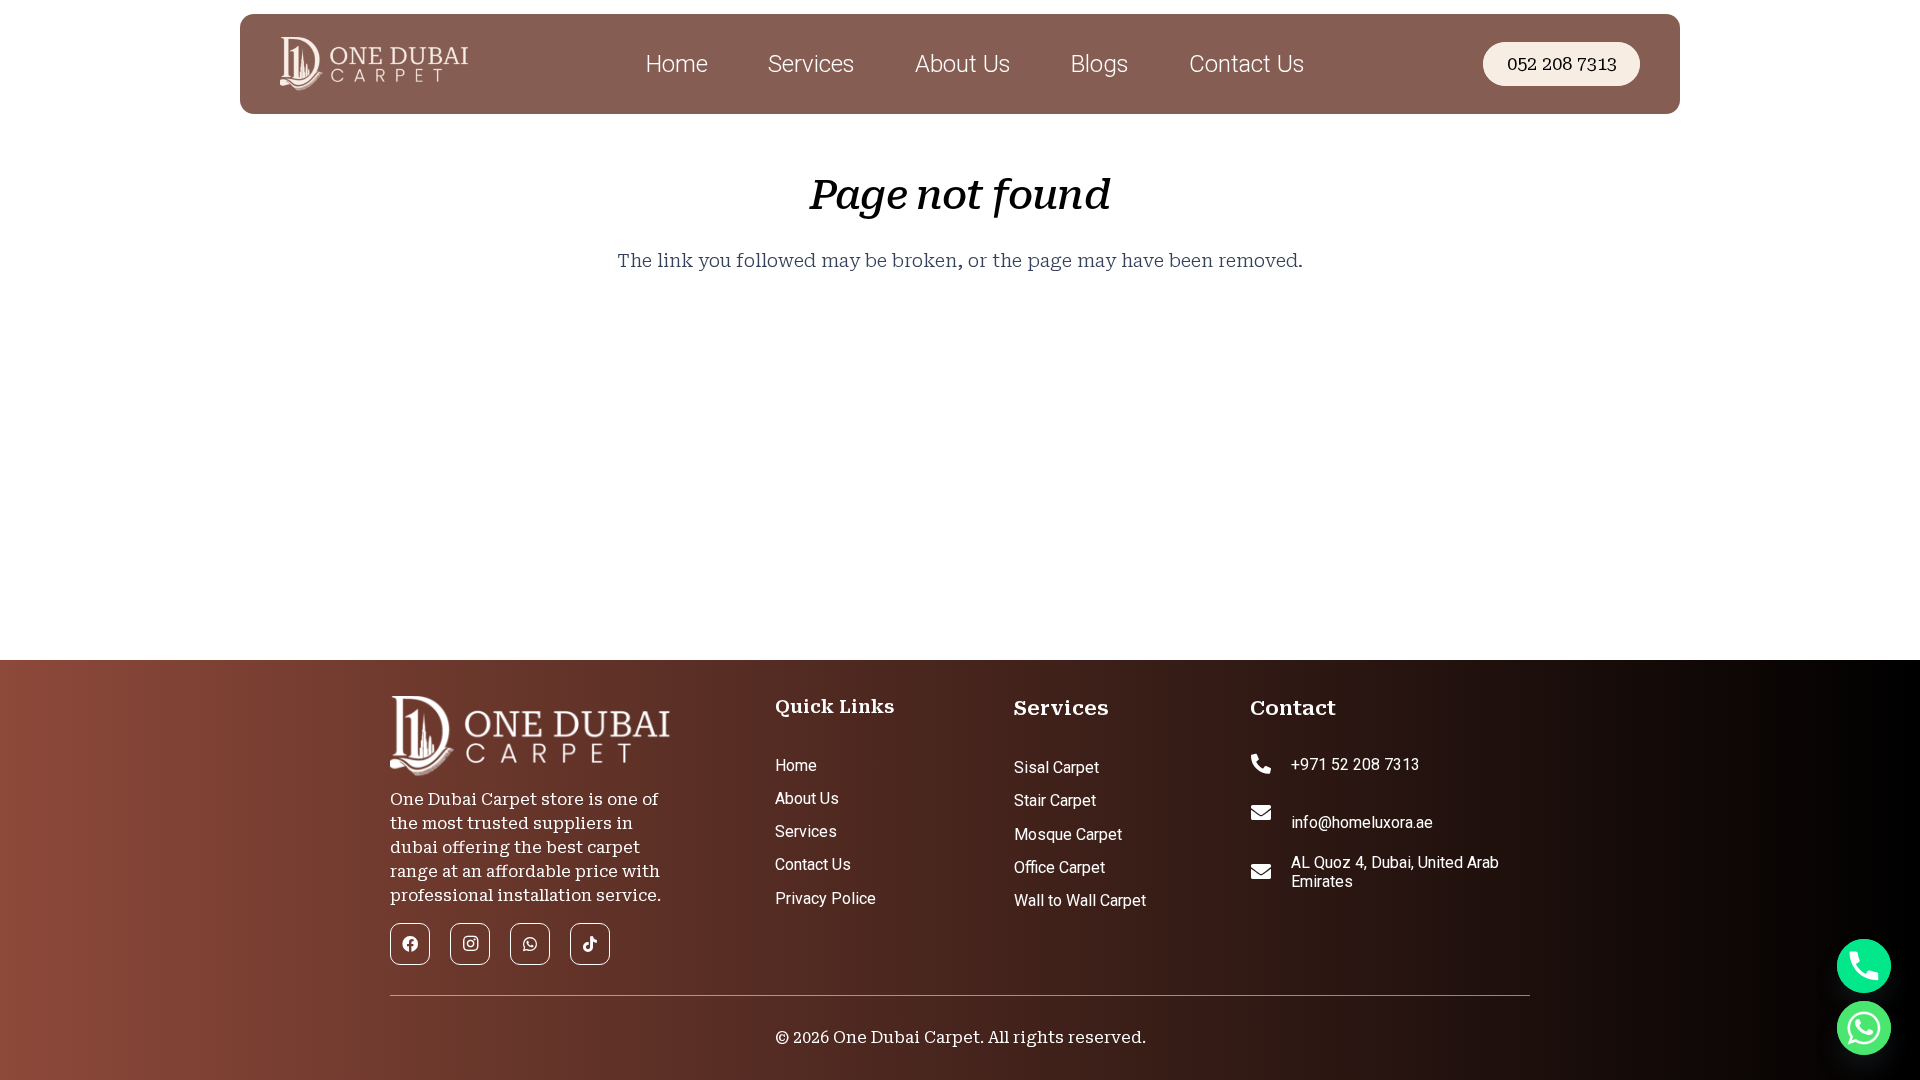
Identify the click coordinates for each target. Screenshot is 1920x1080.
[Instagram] (470, 944)
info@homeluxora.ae (1362, 822)
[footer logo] (530, 737)
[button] (876, 64)
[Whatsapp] (1864, 1028)
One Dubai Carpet (906, 1037)
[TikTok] (590, 944)
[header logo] (423, 64)
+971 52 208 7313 (1355, 764)
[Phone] (1864, 966)
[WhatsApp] (530, 944)
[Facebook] (410, 944)
